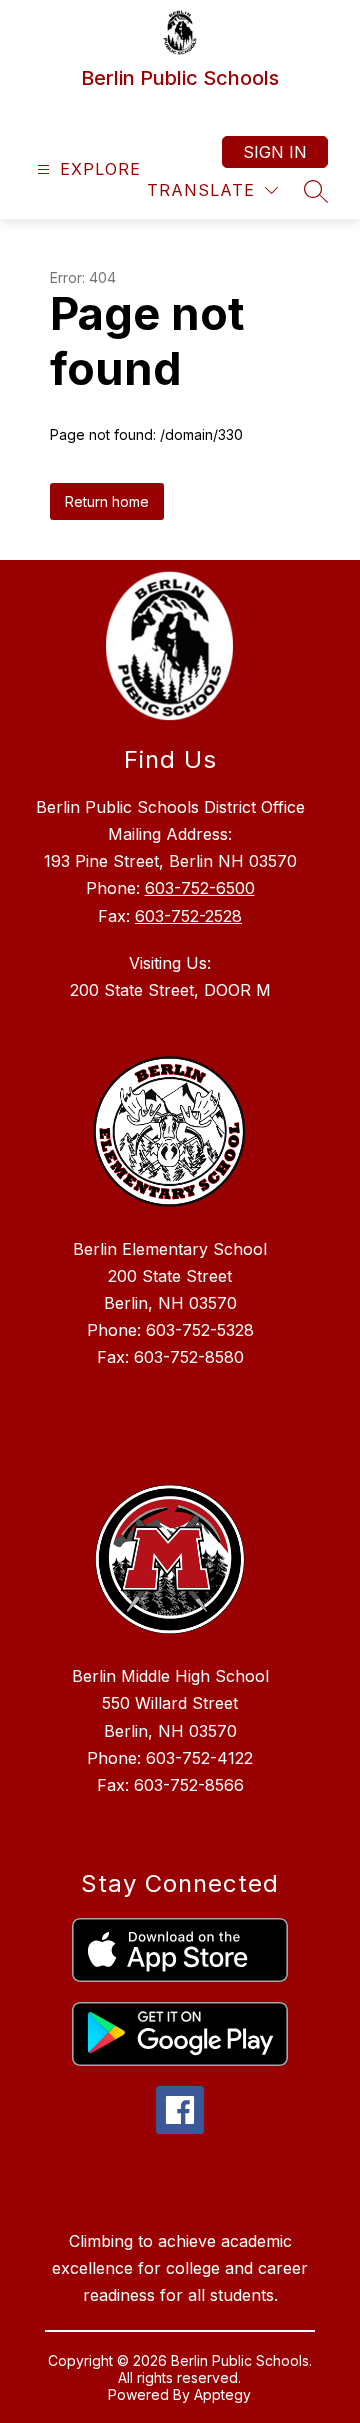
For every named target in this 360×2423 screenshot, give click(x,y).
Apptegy (222, 2394)
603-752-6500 (200, 888)
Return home (107, 501)
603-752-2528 (188, 916)
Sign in (275, 152)
